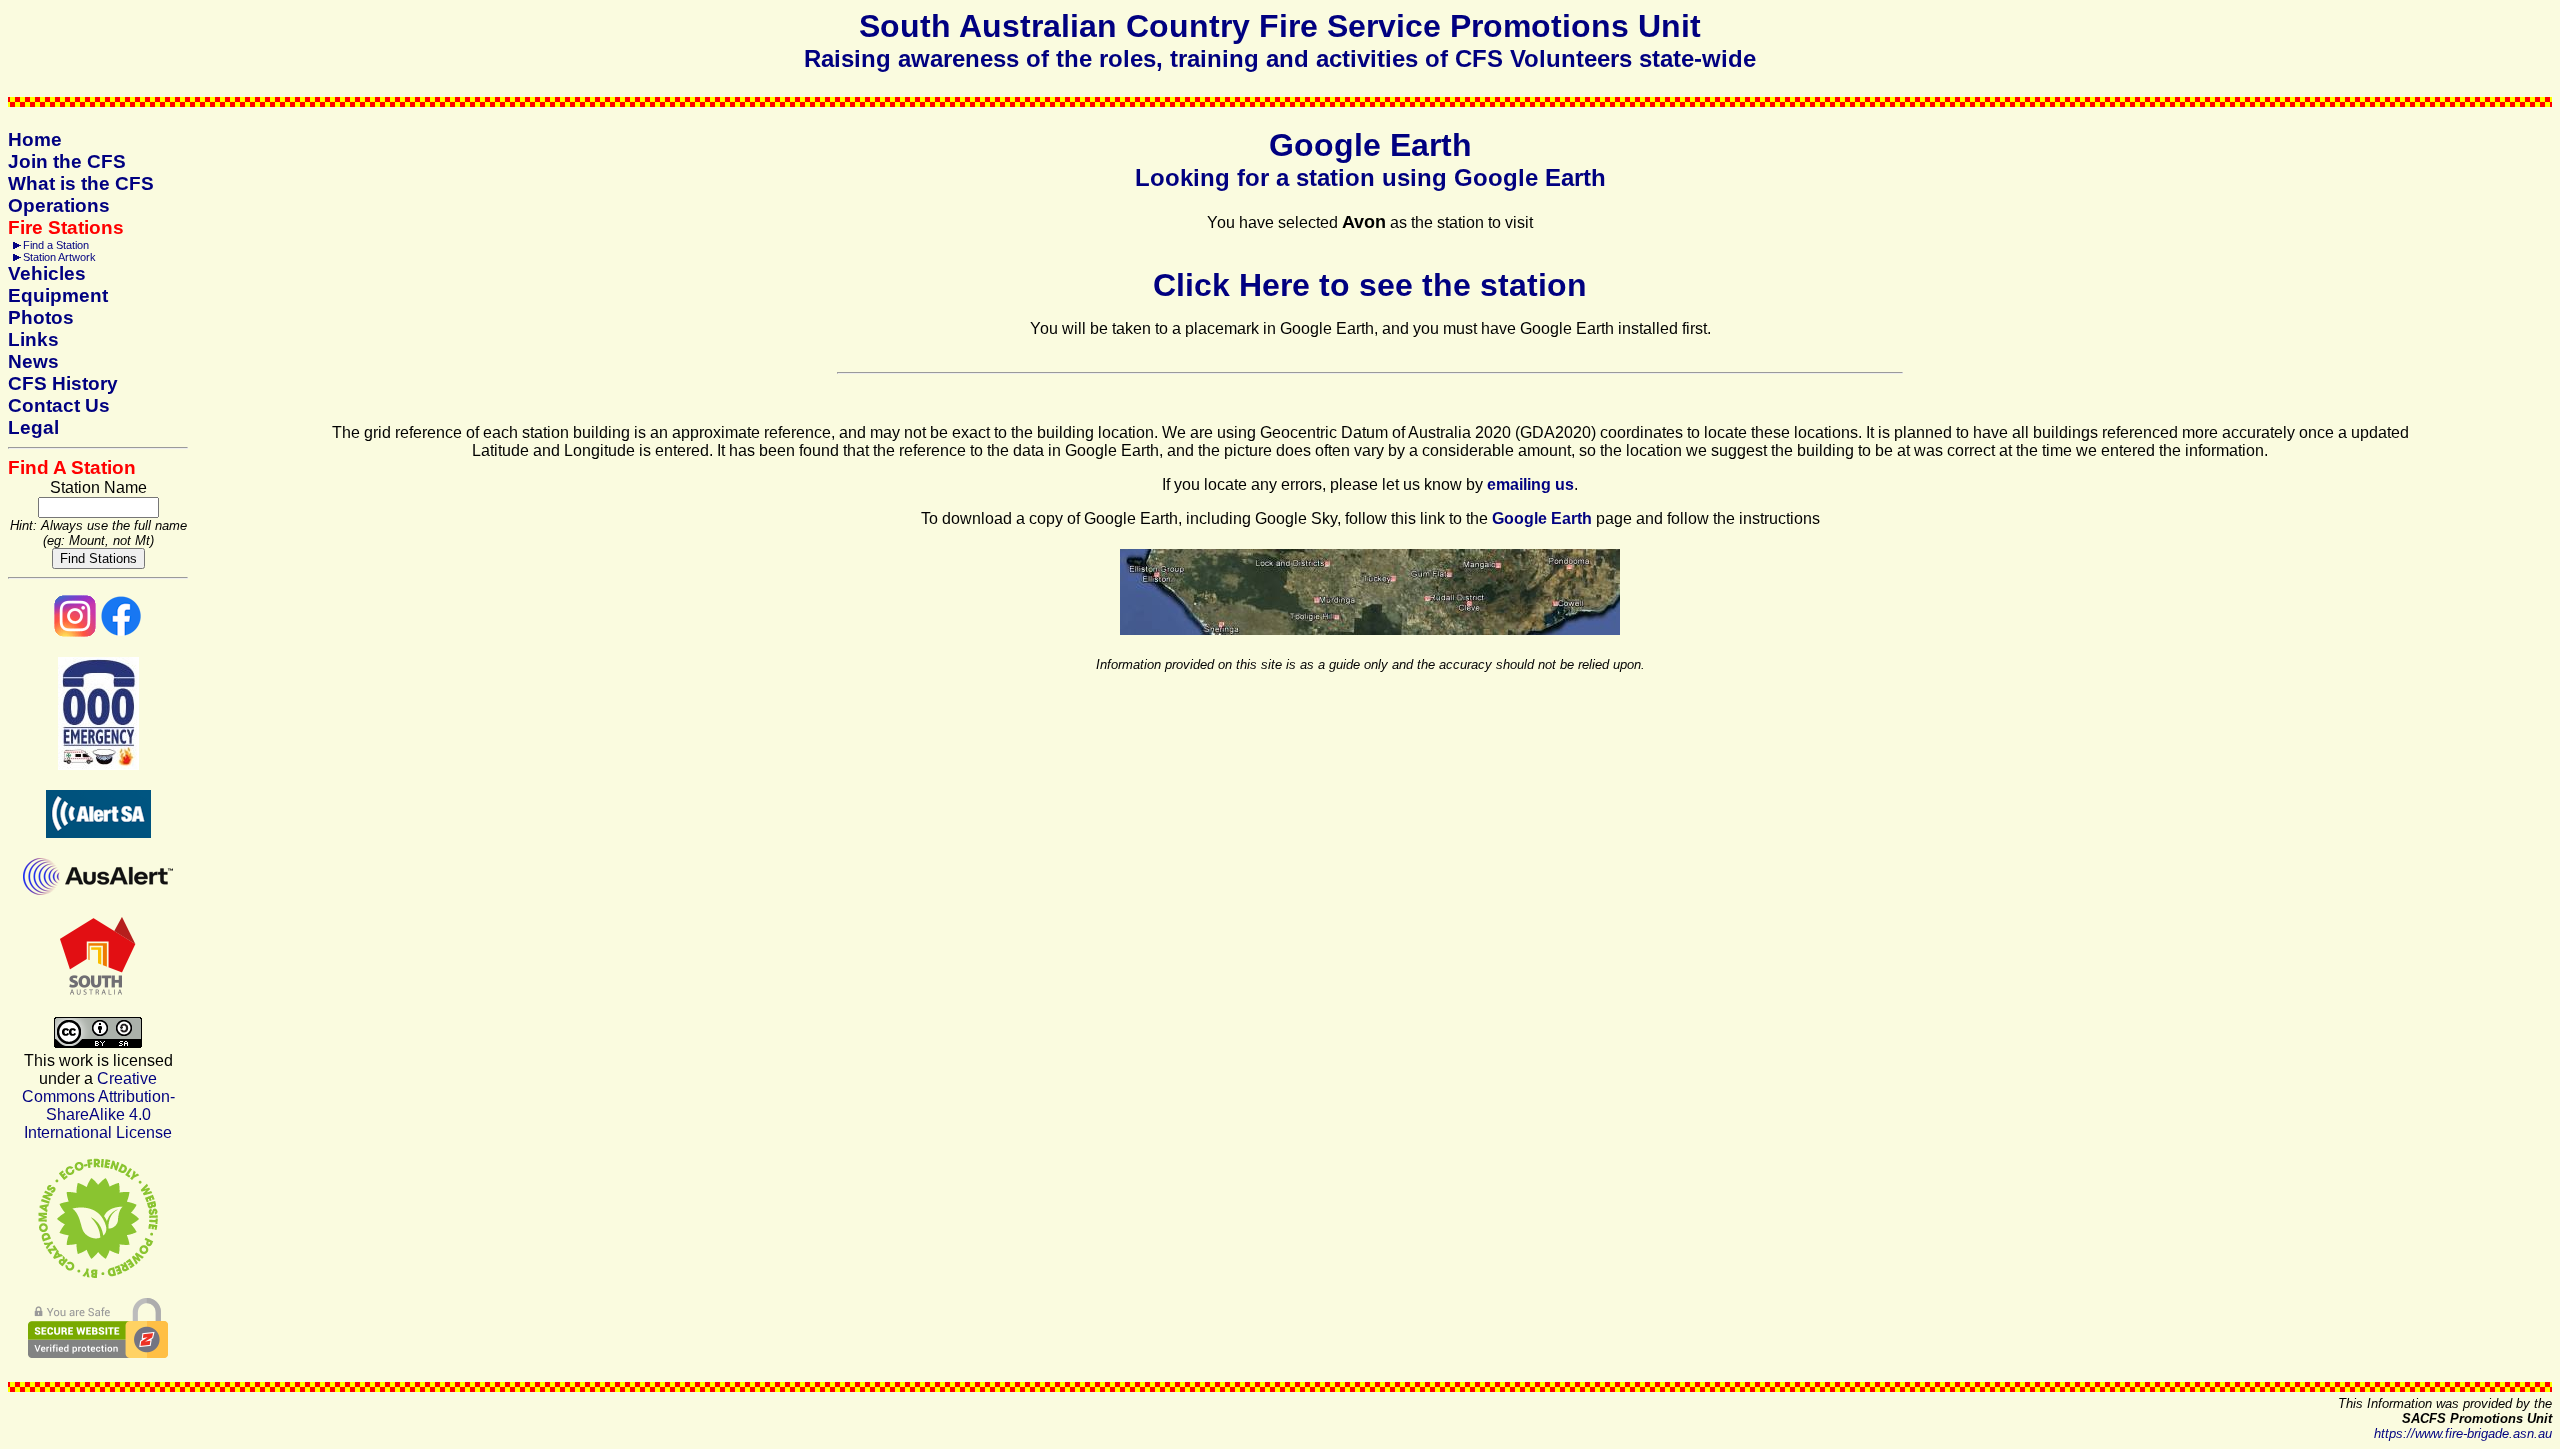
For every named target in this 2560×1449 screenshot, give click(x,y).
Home (35, 139)
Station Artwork (59, 257)
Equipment (58, 295)
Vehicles (47, 273)
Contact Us (59, 405)
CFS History (63, 383)
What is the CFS (81, 183)
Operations (59, 205)
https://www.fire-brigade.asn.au (2463, 1433)
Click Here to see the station (1370, 285)
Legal (33, 427)
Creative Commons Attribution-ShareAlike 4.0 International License (98, 1105)
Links (33, 339)
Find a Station (56, 245)
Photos (41, 317)
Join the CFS (67, 161)
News (33, 361)
